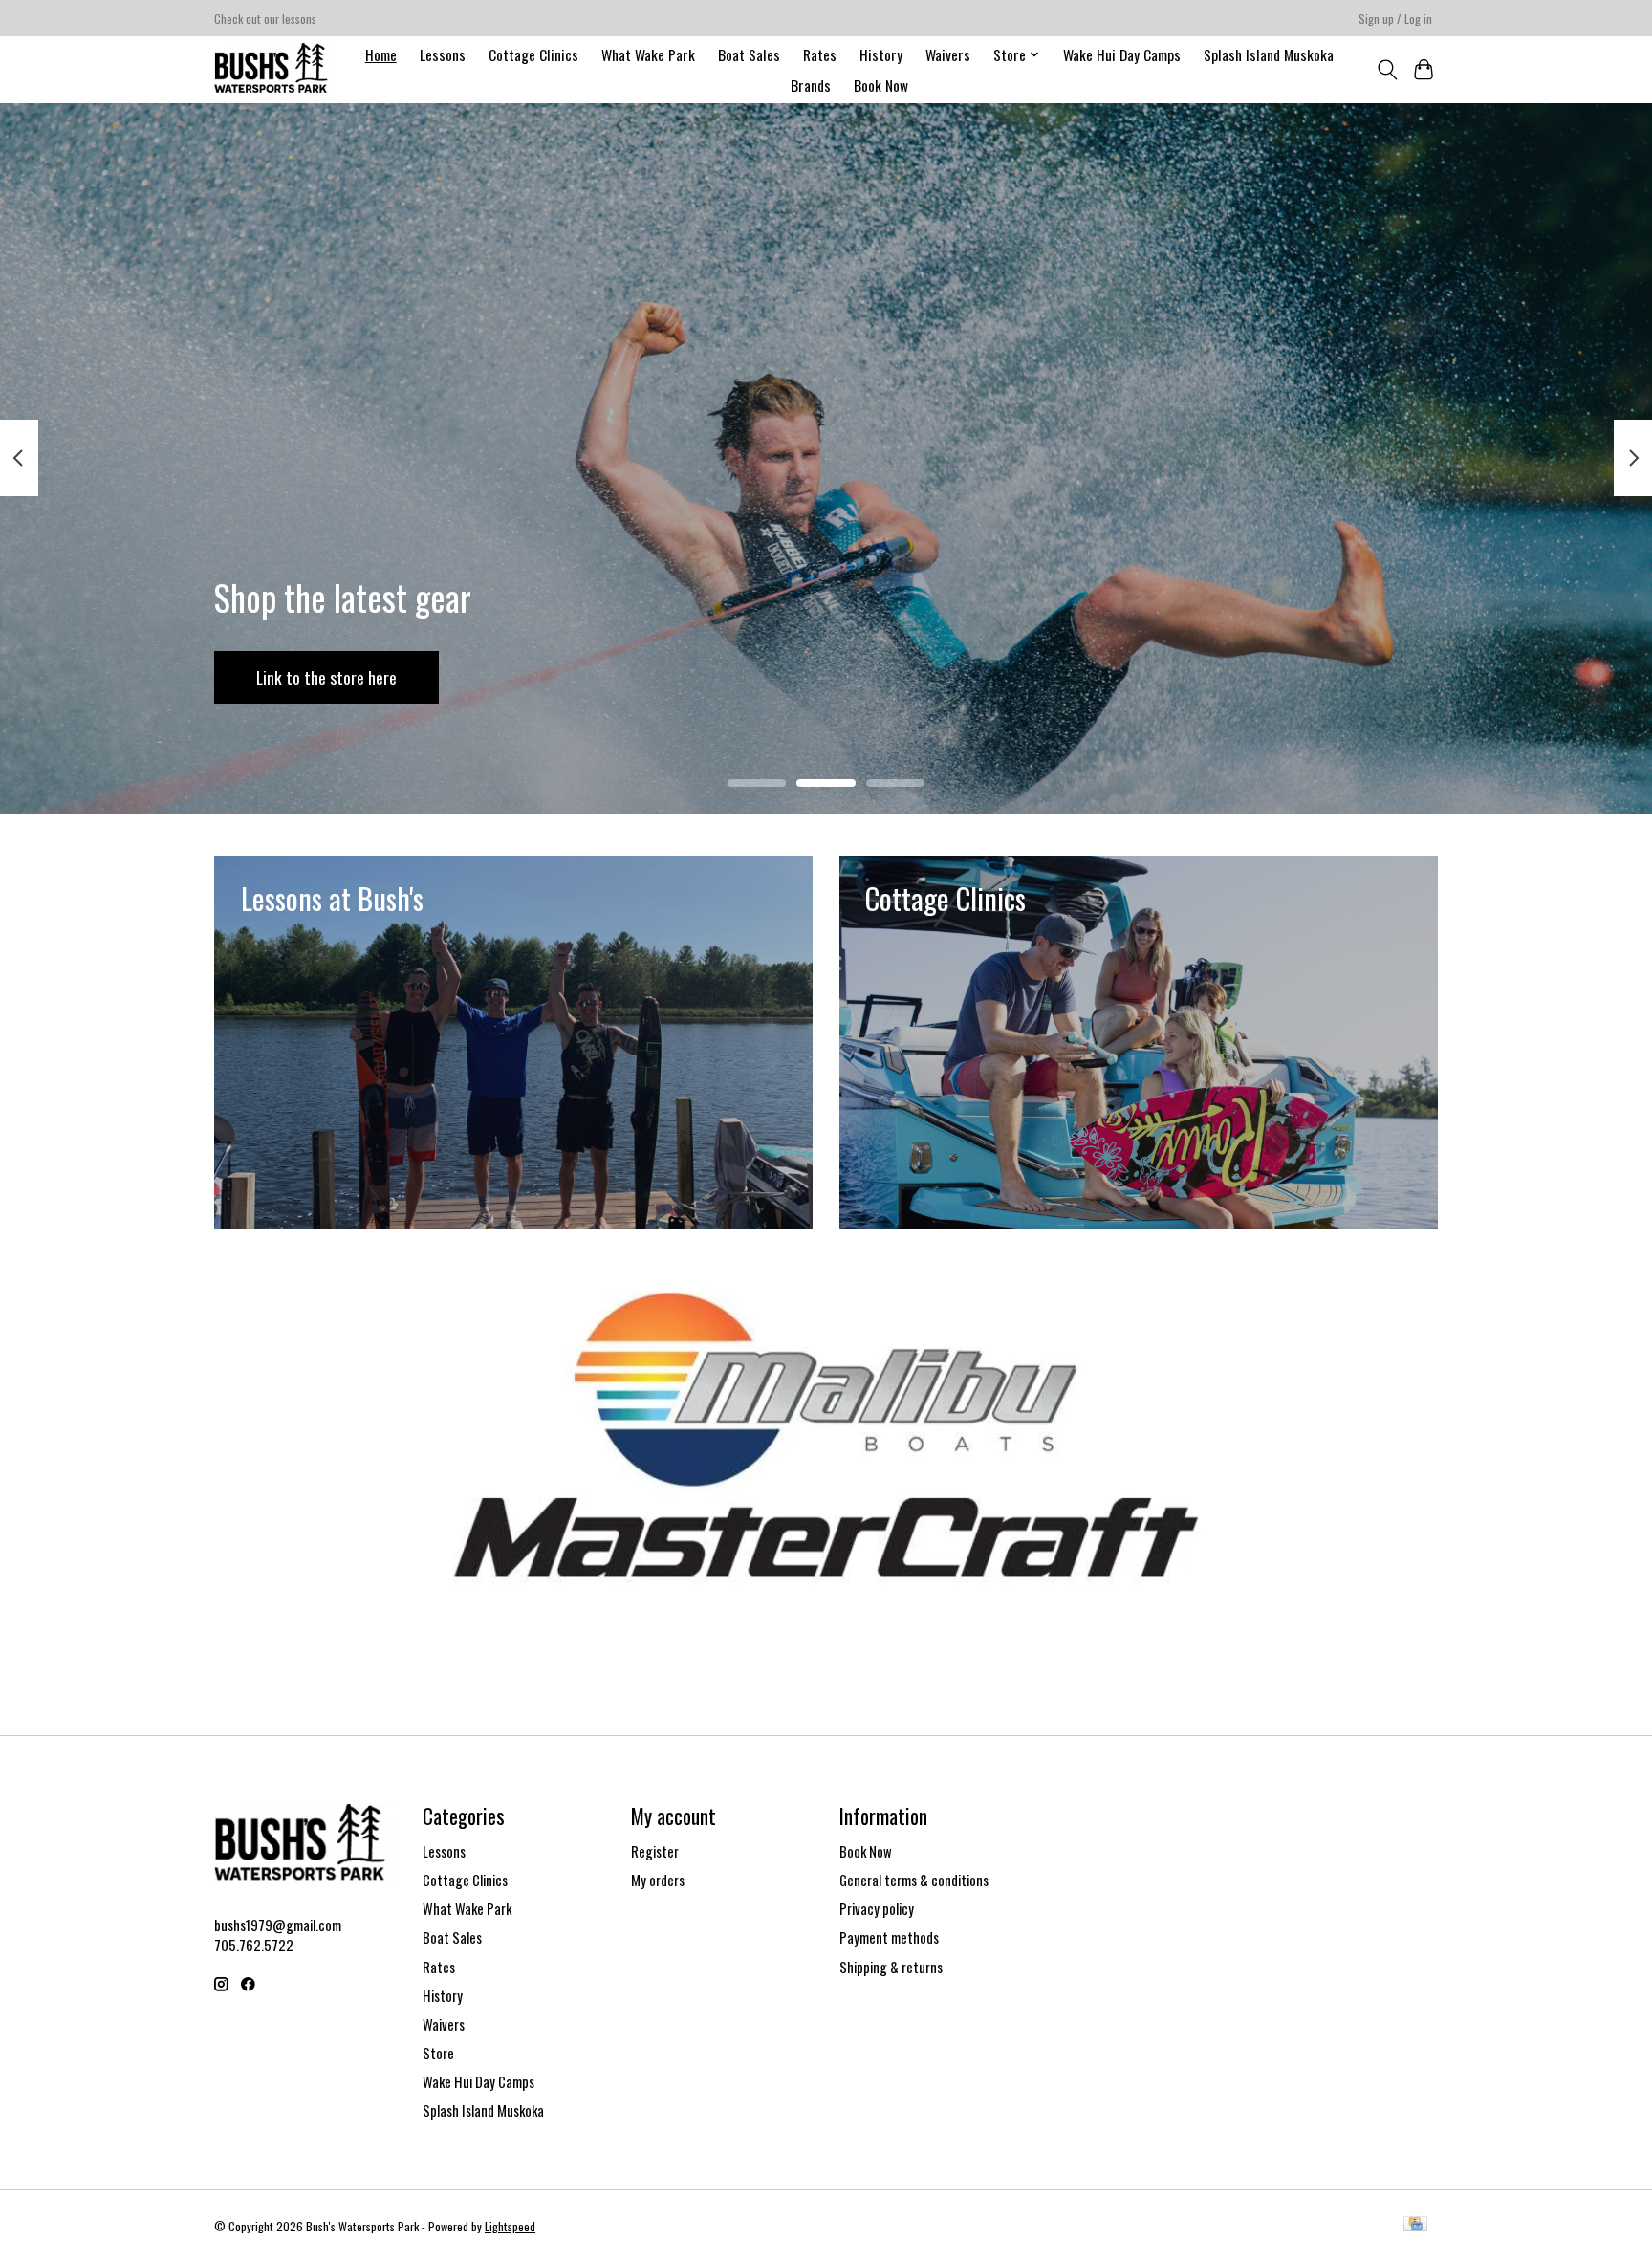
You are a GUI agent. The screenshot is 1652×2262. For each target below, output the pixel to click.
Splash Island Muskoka (1269, 54)
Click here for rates (815, 676)
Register (655, 1851)
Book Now (881, 85)
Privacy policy (877, 1909)
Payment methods (889, 1937)
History (881, 54)
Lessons (443, 54)
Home (381, 54)
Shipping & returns (891, 1967)
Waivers (948, 54)
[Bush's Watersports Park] (274, 69)
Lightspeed (510, 2226)
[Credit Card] (1415, 2226)
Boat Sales (749, 54)
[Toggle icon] (1387, 70)
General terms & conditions (914, 1880)
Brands (811, 85)
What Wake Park (648, 54)
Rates (820, 54)
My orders (658, 1880)
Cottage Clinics (533, 54)
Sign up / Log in (1395, 19)
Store (438, 2053)
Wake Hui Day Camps (1122, 54)
